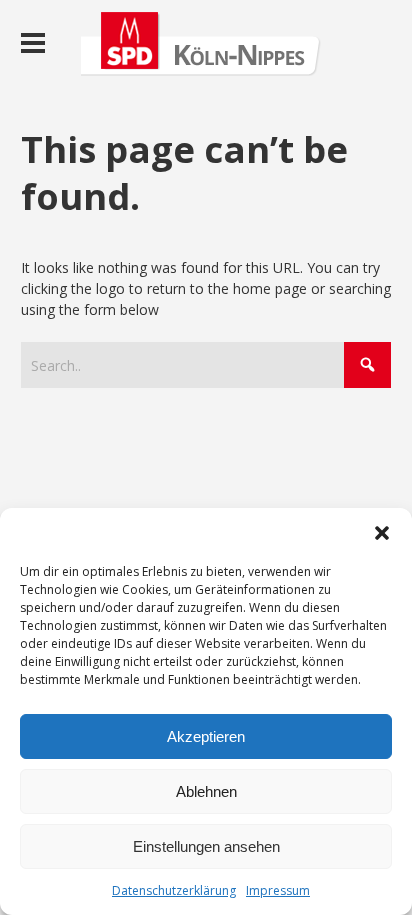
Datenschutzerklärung (174, 890)
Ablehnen (206, 791)
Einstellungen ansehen (206, 846)
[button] (382, 533)
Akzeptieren (206, 736)
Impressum (278, 890)
